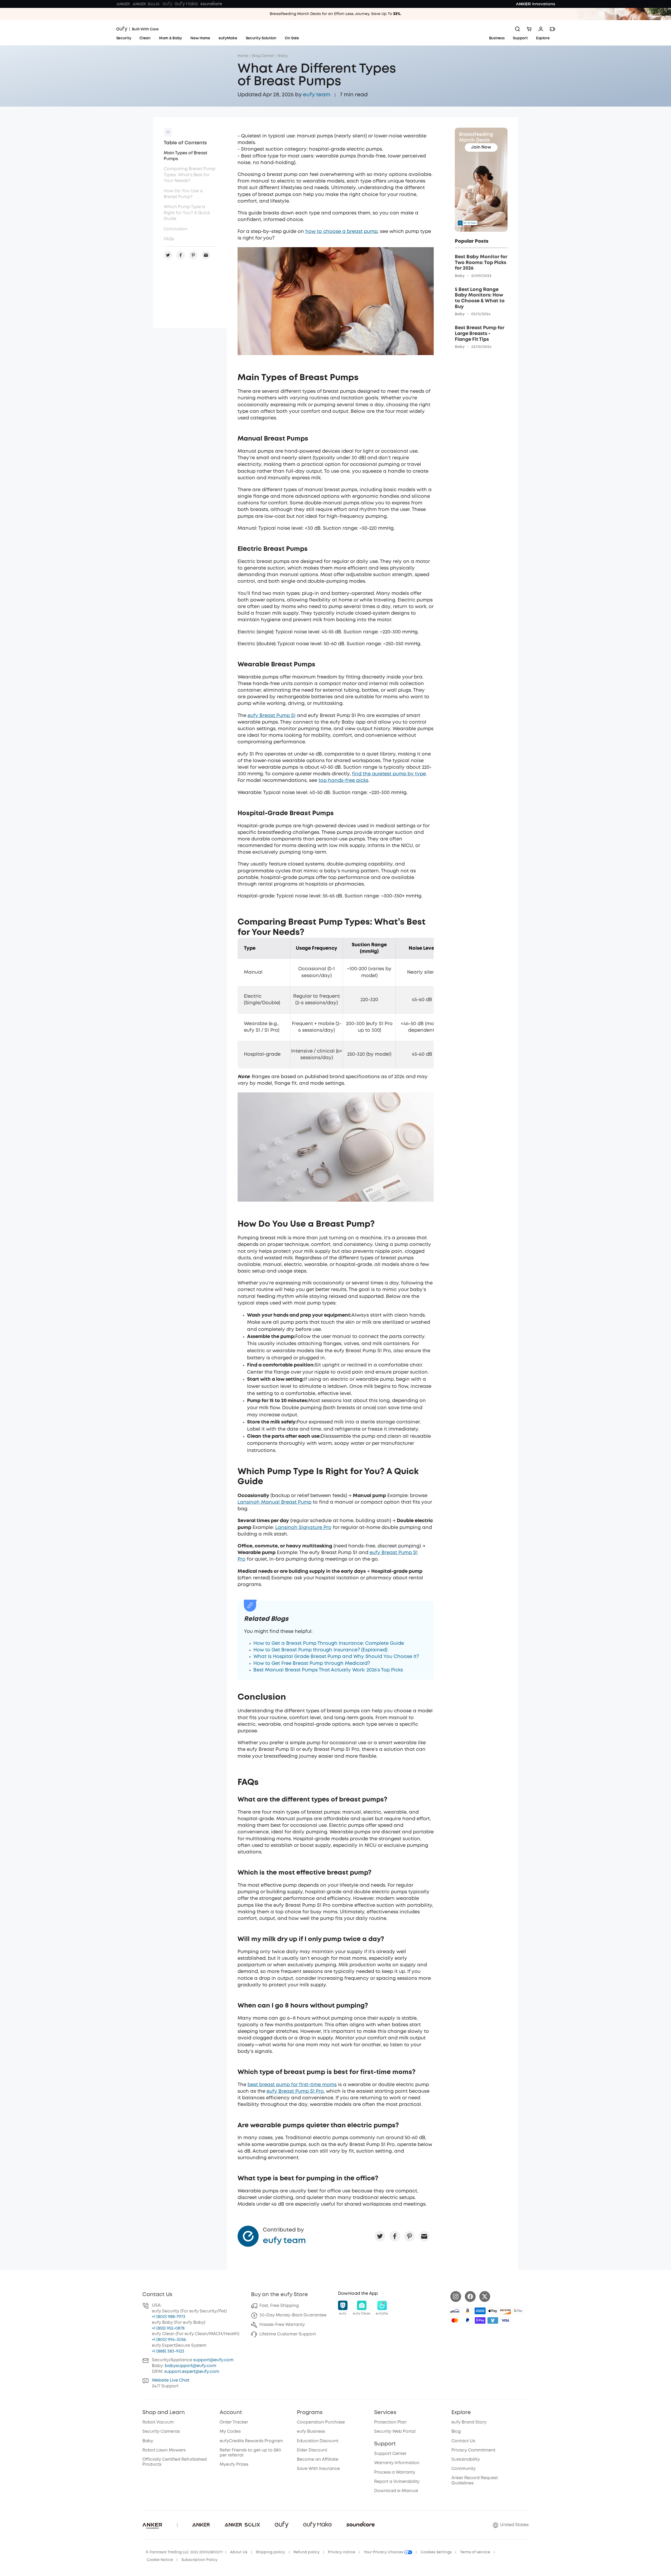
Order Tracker (234, 2422)
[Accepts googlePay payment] (518, 2311)
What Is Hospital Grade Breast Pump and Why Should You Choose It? (336, 1657)
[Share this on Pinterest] (409, 2236)
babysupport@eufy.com (190, 2366)
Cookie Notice (160, 2560)
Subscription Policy (199, 2560)
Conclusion (176, 229)
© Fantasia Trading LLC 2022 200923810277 (184, 2552)
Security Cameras (161, 2432)
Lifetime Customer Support (288, 2334)
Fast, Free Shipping (279, 2306)
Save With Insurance (318, 2469)
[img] (455, 2311)
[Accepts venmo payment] (493, 2320)
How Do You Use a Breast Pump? (183, 194)
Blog (456, 2432)
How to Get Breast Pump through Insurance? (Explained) (320, 1650)
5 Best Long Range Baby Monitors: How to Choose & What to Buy (480, 298)
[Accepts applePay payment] (493, 2311)
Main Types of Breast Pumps (185, 156)
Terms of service (475, 2552)
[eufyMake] (186, 4)
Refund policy (306, 2552)
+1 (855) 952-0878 (168, 2328)
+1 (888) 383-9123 (168, 2351)
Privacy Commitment (473, 2450)
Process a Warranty (395, 2472)
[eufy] (167, 4)
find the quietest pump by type (389, 774)
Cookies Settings (436, 2552)
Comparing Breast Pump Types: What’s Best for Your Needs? (190, 175)
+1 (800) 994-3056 (169, 2340)
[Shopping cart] (529, 29)
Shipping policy (270, 2552)
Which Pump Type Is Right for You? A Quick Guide (187, 213)
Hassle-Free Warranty (282, 2325)
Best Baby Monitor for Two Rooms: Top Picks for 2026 (481, 263)
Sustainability (466, 2460)
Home (243, 56)
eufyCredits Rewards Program (251, 2441)
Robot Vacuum (158, 2422)
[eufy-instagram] (456, 2297)
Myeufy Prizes (234, 2465)
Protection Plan (390, 2422)
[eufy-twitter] (485, 2297)
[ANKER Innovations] (535, 4)
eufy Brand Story (469, 2422)
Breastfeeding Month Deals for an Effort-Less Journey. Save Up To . (335, 14)
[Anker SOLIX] (146, 4)
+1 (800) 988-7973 (169, 2317)
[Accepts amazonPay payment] (467, 2311)
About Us (239, 2552)
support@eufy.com (213, 2360)
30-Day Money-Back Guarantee (293, 2315)
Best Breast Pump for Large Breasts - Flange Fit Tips (480, 334)
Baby (283, 56)
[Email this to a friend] (424, 2236)
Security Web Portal (395, 2432)
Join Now (481, 147)
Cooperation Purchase (321, 2422)
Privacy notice (342, 2552)
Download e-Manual (396, 2491)
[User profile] (541, 29)
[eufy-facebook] (470, 2297)
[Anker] (123, 4)
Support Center (390, 2454)
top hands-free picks (343, 781)
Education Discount (318, 2441)
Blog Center (263, 56)
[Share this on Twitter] (380, 2236)
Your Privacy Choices (384, 2552)
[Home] (137, 29)
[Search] (518, 29)
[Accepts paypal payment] (467, 2320)
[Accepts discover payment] (505, 2311)
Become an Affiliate (318, 2460)
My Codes (230, 2432)
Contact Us (463, 2441)
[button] (343, 2308)
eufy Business (311, 2432)
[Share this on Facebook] (395, 2236)
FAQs (169, 239)
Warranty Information (397, 2463)
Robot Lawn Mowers (164, 2450)
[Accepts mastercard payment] (455, 2320)
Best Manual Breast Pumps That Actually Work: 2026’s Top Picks (328, 1670)
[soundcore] (211, 4)
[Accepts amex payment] (480, 2311)
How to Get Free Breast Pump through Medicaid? (312, 1664)
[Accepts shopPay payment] (480, 2320)
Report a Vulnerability (397, 2482)
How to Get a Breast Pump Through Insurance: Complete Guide (329, 1643)
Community (464, 2469)
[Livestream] (552, 29)
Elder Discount (312, 2450)
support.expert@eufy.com (192, 2372)
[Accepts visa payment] (505, 2320)
